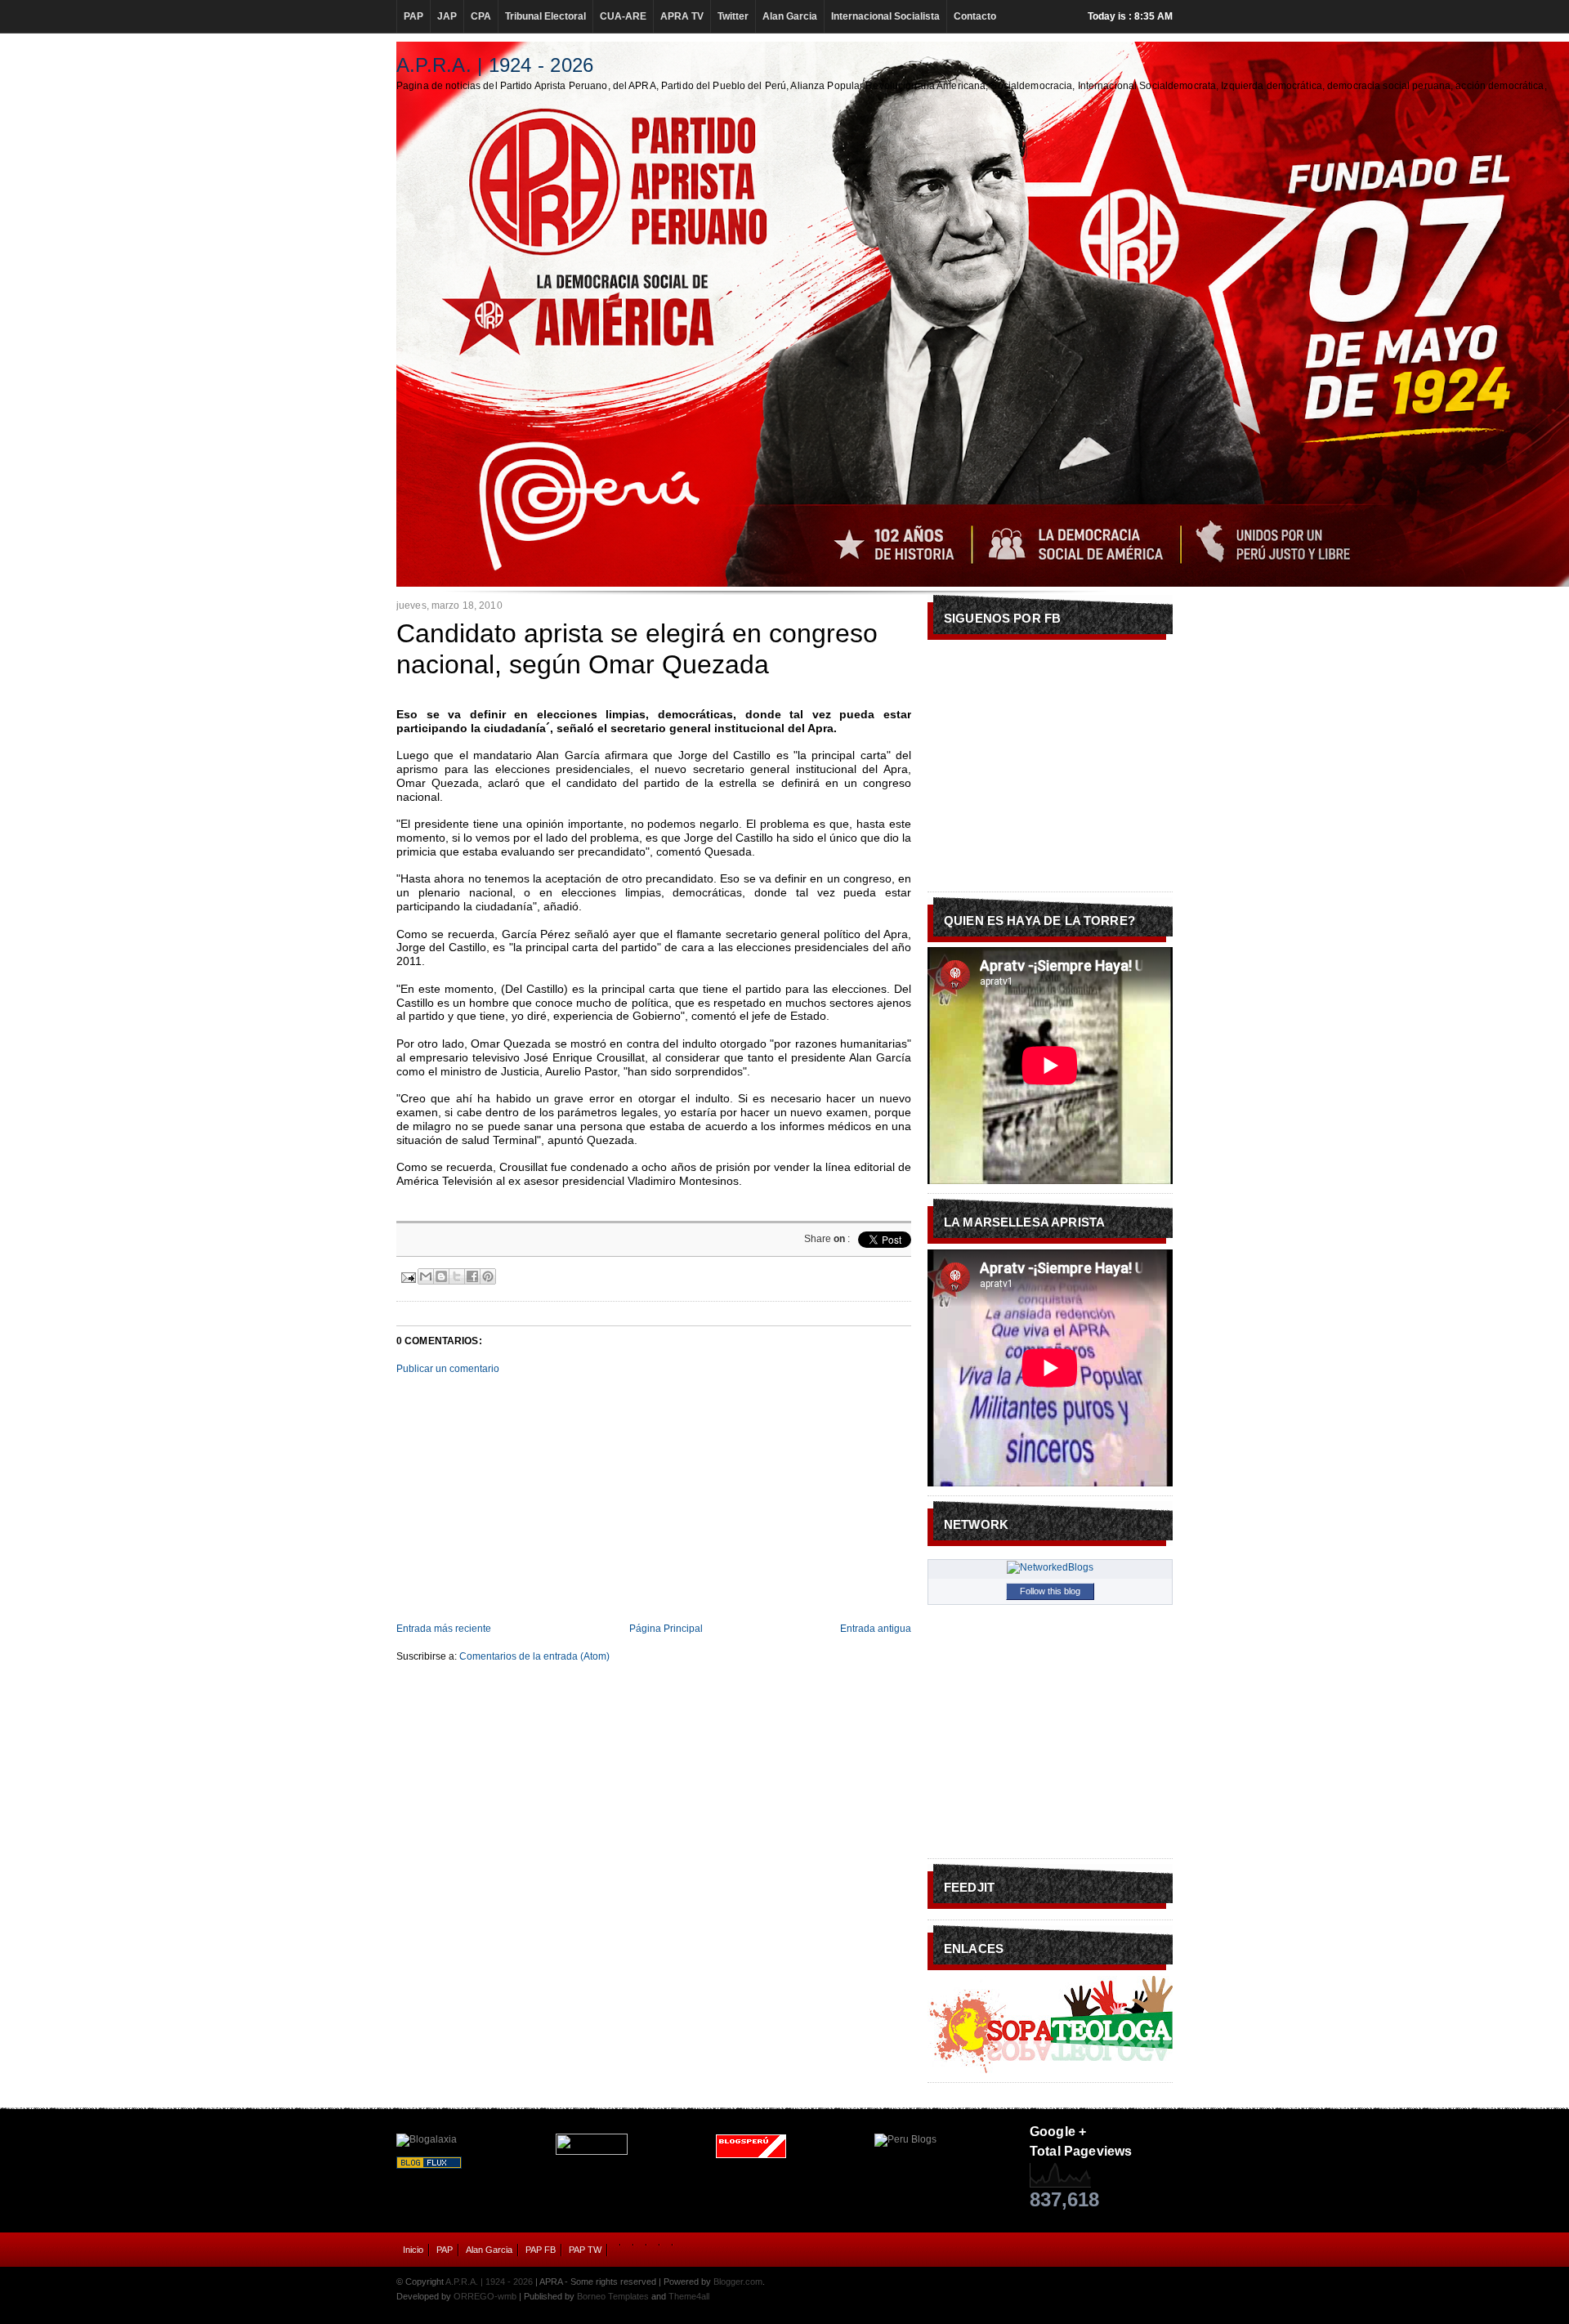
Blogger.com (738, 2282)
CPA (481, 16)
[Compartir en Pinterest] (488, 1276)
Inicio (413, 2250)
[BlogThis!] (441, 1276)
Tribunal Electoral (545, 16)
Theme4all (689, 2296)
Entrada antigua (876, 1629)
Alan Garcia (790, 16)
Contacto (975, 16)
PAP (413, 16)
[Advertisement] (654, 1499)
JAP (447, 16)
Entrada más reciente (444, 1629)
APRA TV (682, 16)
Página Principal (666, 1629)
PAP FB (541, 2250)
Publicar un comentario (448, 1369)
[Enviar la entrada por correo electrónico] (407, 1276)
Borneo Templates (613, 2296)
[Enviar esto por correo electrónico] (426, 1276)
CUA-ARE (623, 16)
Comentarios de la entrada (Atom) (534, 1656)
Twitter (733, 16)
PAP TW (585, 2250)
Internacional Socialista (885, 16)
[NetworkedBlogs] (1050, 1567)
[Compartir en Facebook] (472, 1276)
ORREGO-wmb (485, 2296)
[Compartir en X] (457, 1276)
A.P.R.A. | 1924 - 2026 (495, 65)
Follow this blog (1050, 1591)
